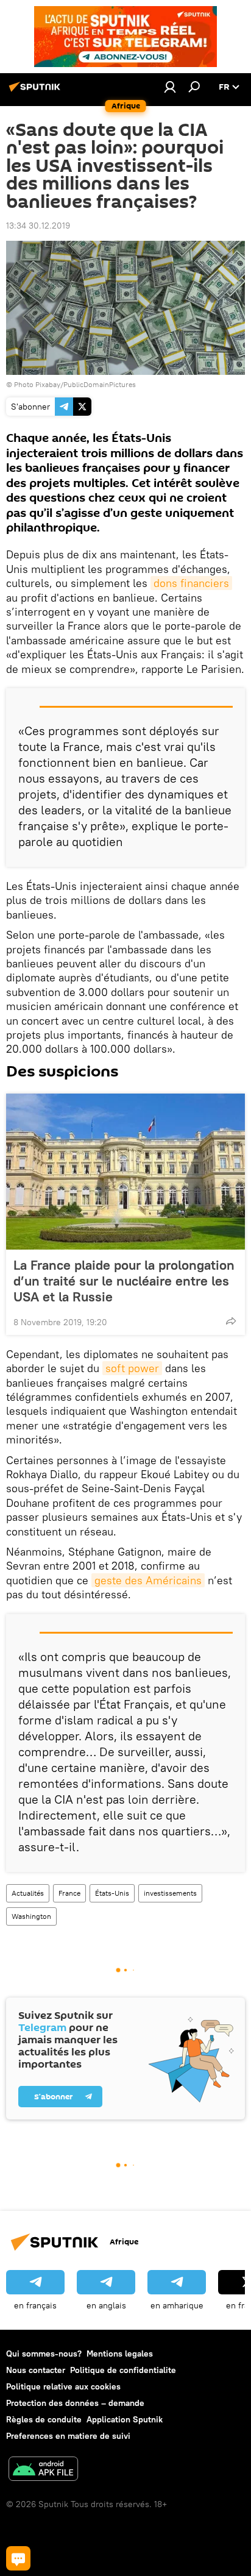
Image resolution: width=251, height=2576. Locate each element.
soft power (132, 1368)
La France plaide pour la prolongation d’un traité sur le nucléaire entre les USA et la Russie (124, 1281)
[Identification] (170, 87)
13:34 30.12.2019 (38, 226)
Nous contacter (36, 2370)
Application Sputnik (125, 2419)
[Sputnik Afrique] (37, 91)
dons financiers (191, 583)
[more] (231, 1321)
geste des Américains (148, 1580)
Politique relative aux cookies (63, 2386)
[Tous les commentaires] (18, 2558)
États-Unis (112, 1893)
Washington (31, 1916)
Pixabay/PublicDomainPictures (86, 384)
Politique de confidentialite (123, 2370)
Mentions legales (120, 2354)
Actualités (28, 1893)
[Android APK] (43, 2470)
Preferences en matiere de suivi (68, 2436)
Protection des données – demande (75, 2403)
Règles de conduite (44, 2419)
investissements (170, 1893)
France (69, 1893)
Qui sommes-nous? (44, 2354)
